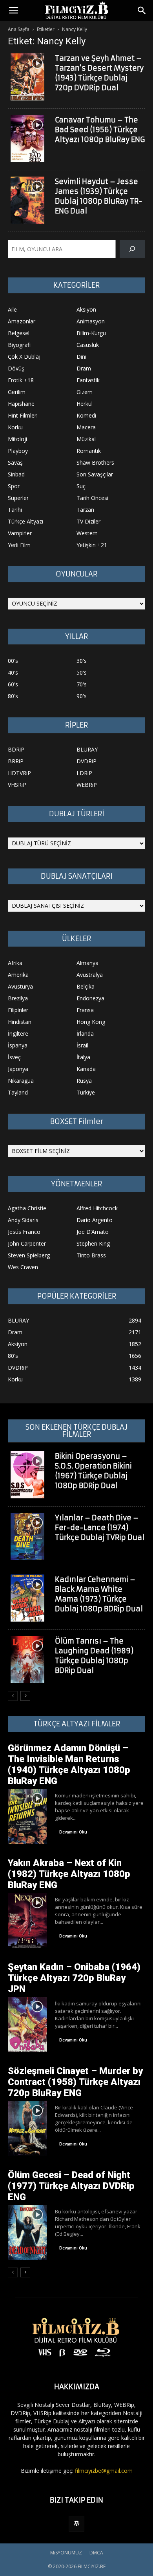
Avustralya (90, 975)
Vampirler (20, 533)
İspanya (18, 1045)
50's (82, 672)
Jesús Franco (24, 1232)
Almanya (87, 963)
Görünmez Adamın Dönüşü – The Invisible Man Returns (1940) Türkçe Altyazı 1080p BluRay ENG (69, 1764)
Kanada (86, 1069)
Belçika (86, 986)
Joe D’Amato (93, 1232)
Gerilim (17, 392)
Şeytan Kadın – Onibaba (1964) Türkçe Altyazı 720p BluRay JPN (74, 1978)
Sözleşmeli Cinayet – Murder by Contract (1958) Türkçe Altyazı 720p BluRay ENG (75, 2082)
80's (13, 696)
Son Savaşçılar (95, 474)
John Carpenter (27, 1243)
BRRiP (16, 761)
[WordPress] (76, 2524)
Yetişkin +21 (92, 545)
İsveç (14, 1057)
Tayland (18, 1092)
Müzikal (86, 439)
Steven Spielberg (29, 1255)
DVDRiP (87, 761)
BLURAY (87, 749)
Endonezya (90, 998)
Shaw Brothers (95, 462)
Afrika (15, 963)
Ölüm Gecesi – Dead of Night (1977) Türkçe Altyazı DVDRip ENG (71, 2186)
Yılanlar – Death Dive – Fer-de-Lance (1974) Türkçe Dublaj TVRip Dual (100, 1528)
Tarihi (15, 510)
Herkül (85, 404)
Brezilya (18, 998)
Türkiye (86, 1092)
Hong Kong (91, 1022)
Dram (84, 368)
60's (13, 684)
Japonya (18, 1069)
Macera (86, 427)
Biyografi (19, 345)
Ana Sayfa (19, 29)
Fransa (85, 1010)
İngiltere (18, 1034)
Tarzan (85, 510)
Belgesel (19, 333)
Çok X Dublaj (24, 357)
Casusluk (88, 345)
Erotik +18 (21, 380)
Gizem (85, 392)
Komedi (86, 415)
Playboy (18, 451)
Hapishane (21, 404)
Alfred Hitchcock (97, 1208)
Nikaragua (21, 1081)
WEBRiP (87, 785)
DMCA (96, 2553)
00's (13, 661)
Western (87, 533)
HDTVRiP (19, 773)
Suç (81, 486)
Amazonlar (22, 321)
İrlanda (85, 1034)
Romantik (89, 451)
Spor (14, 486)
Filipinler (18, 1010)
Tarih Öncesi (92, 498)
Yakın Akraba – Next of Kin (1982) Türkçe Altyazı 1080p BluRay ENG (69, 1874)
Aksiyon (86, 309)
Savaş (15, 462)
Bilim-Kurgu (91, 333)
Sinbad (16, 474)
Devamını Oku (73, 1832)
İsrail (82, 1045)
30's (82, 661)
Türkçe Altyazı (25, 521)
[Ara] (132, 249)
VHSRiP (17, 785)
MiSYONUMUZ (66, 2553)
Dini (81, 357)
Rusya (84, 1081)
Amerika (18, 975)
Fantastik (88, 380)
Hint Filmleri (23, 415)
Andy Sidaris (23, 1220)
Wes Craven (23, 1267)
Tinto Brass (91, 1255)
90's (82, 696)
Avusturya (20, 986)
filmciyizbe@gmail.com (104, 2471)
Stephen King (93, 1243)
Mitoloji (17, 439)
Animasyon (91, 321)
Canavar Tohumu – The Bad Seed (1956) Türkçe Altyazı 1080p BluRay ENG (100, 130)
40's (13, 672)
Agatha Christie (27, 1208)
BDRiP (16, 749)
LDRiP (84, 773)
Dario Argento (95, 1220)
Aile (12, 309)
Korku (15, 427)
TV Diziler (88, 521)
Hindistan (20, 1022)
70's (82, 684)
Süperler (18, 498)
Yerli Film (19, 545)
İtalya (83, 1057)
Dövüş (16, 368)
